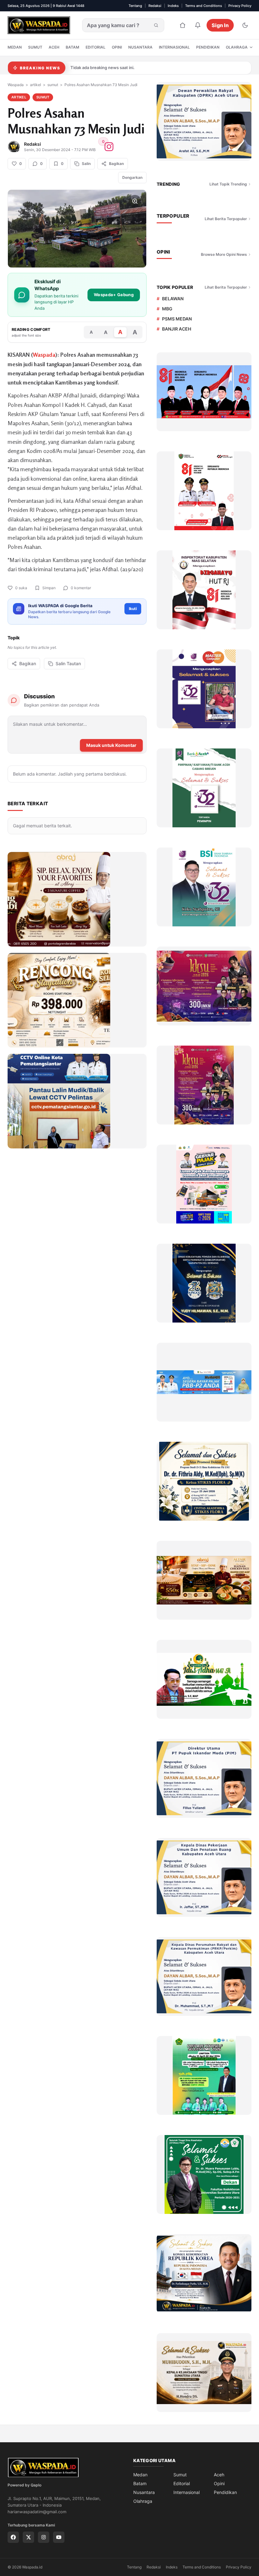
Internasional (174, 47)
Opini (117, 47)
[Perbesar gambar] (135, 201)
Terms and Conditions (204, 6)
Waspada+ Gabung (114, 295)
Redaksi (155, 6)
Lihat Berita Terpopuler (226, 219)
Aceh (54, 47)
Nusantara (140, 47)
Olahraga (237, 47)
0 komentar (81, 588)
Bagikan (28, 663)
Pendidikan (208, 47)
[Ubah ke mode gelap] (245, 25)
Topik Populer (175, 287)
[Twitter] (28, 2537)
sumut (53, 85)
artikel (36, 85)
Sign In (220, 25)
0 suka (21, 588)
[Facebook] (13, 2537)
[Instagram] (44, 2537)
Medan (15, 47)
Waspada (16, 85)
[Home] (183, 25)
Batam (72, 47)
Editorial (96, 47)
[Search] (156, 25)
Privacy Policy (240, 6)
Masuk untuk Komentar (111, 745)
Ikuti (133, 609)
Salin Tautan (68, 663)
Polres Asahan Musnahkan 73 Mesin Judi (101, 85)
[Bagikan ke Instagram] (109, 147)
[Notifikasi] (198, 25)
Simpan (49, 588)
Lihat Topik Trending (228, 184)
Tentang (135, 6)
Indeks (173, 6)
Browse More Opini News (224, 254)
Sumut (35, 47)
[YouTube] (59, 2537)
